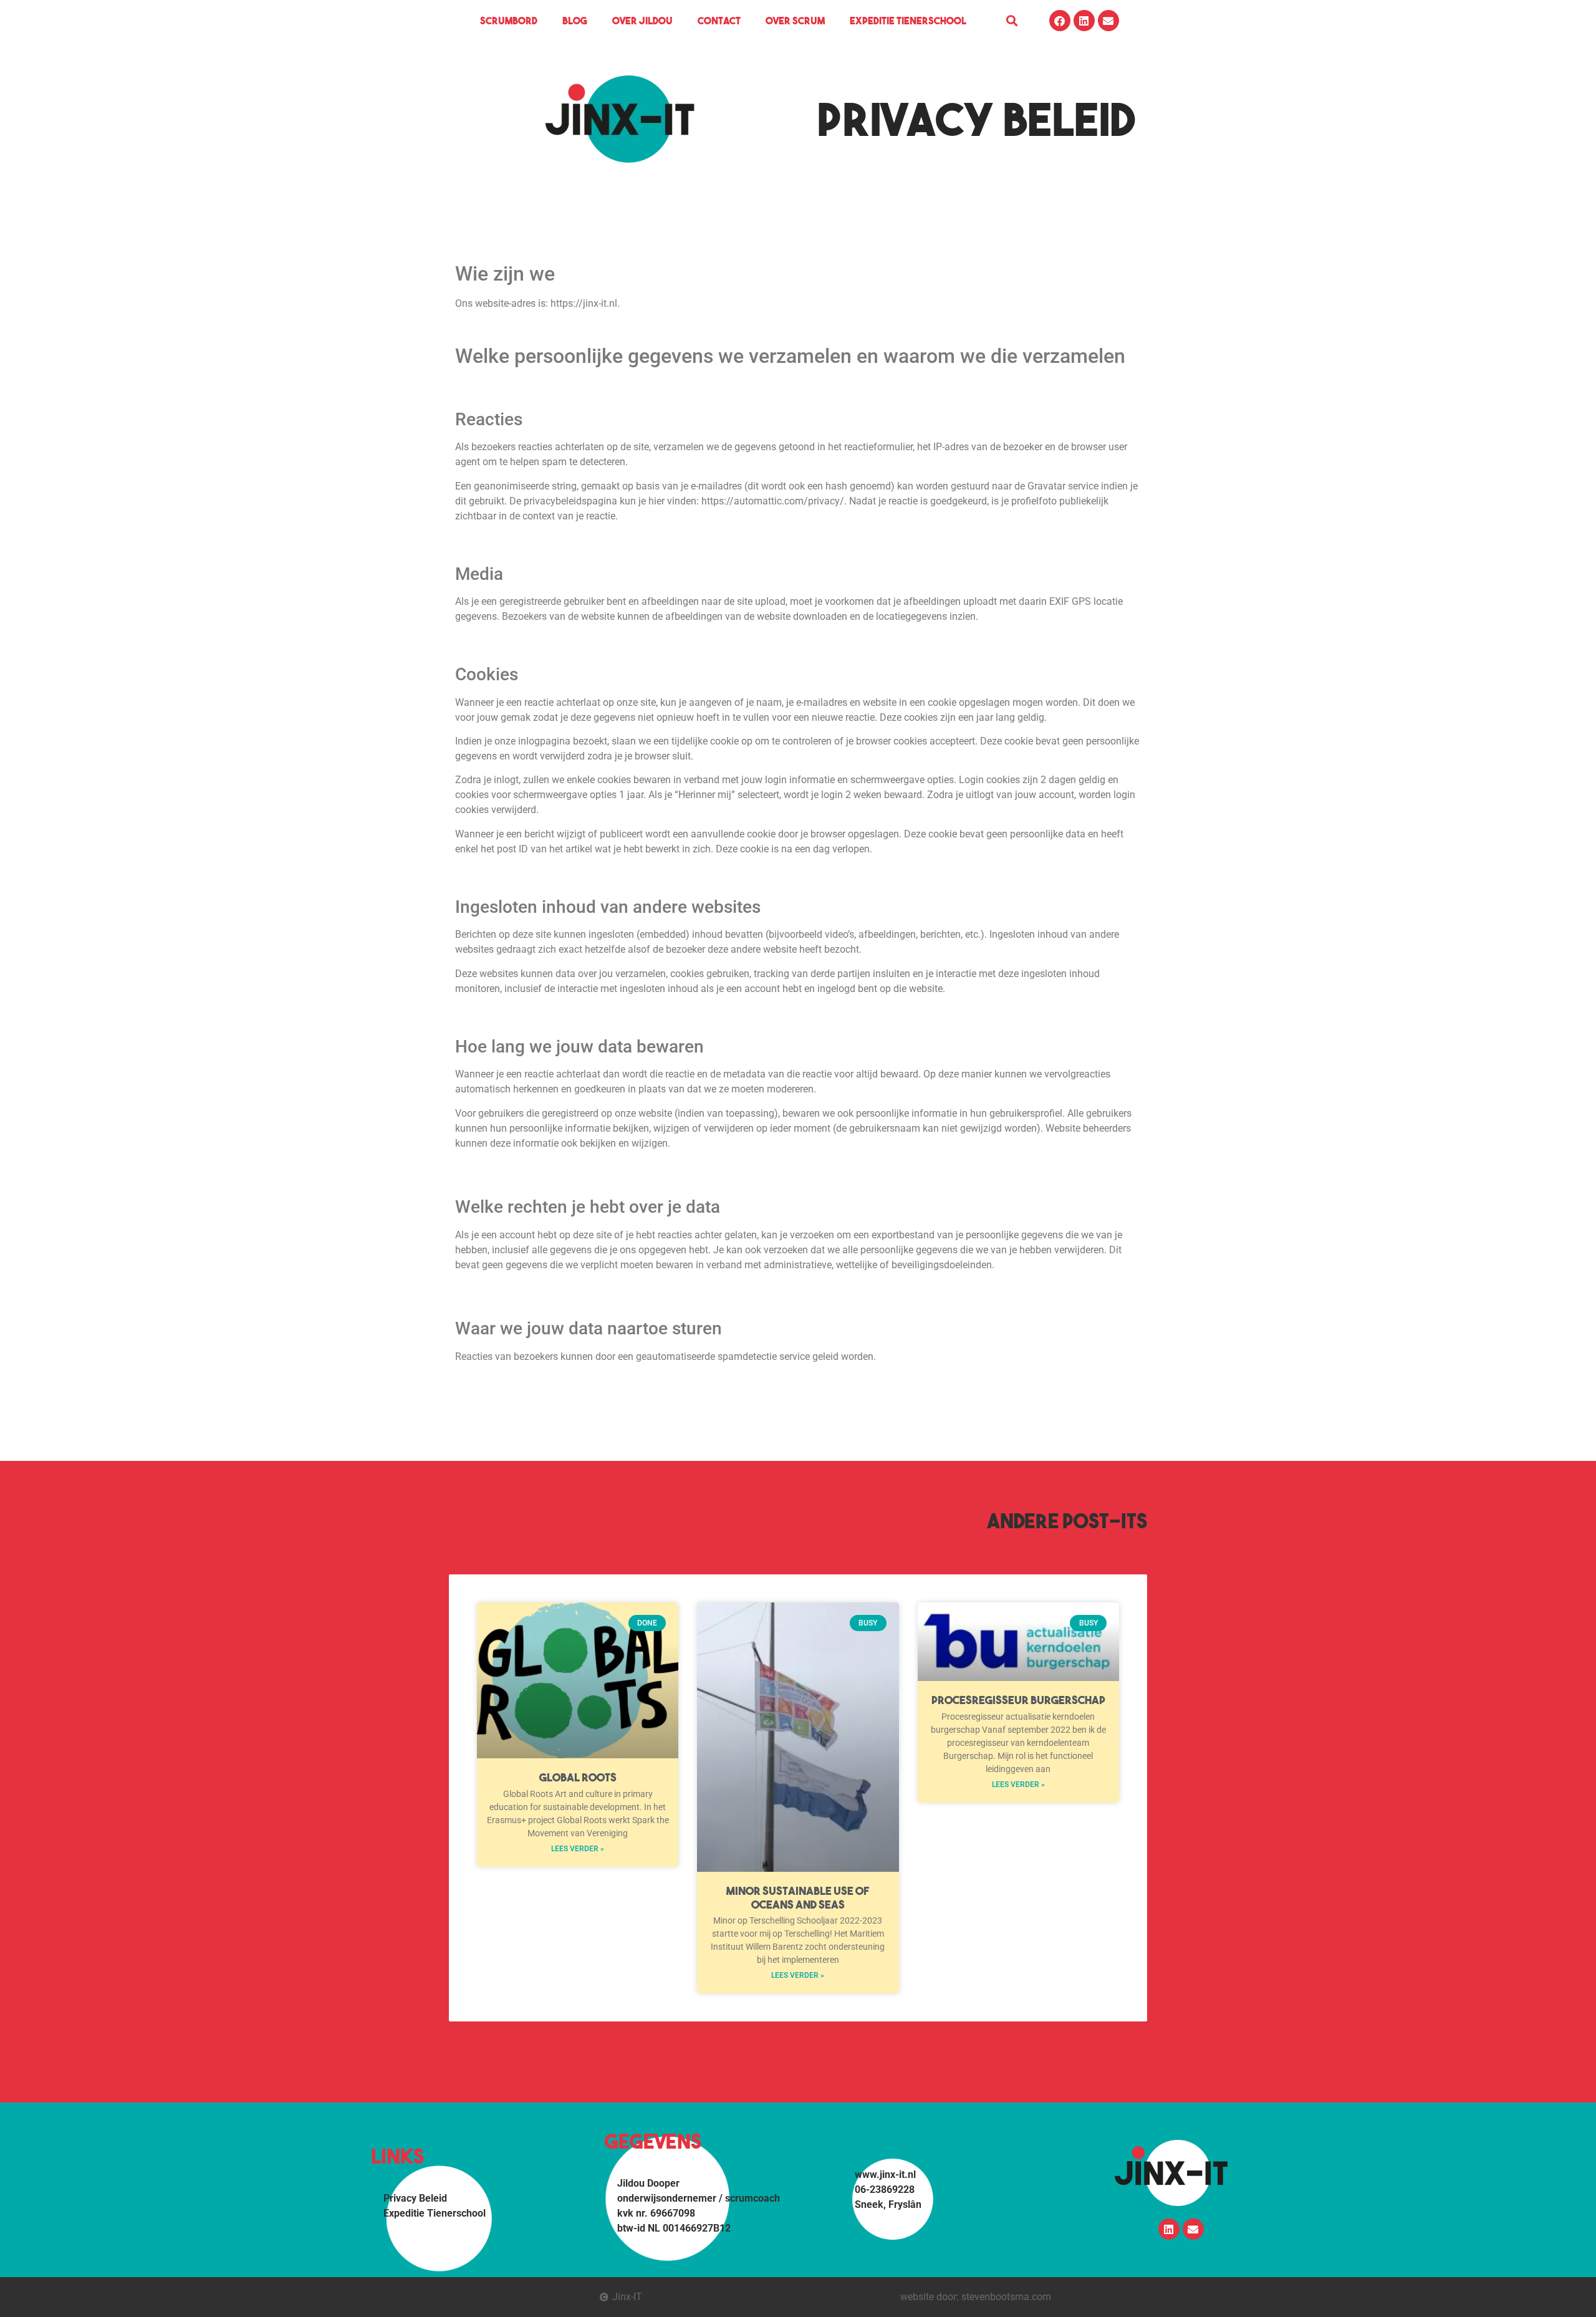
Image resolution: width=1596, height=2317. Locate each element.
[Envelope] (1108, 21)
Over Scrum (795, 21)
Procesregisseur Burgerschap (1018, 1700)
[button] (1012, 21)
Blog (575, 21)
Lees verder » (578, 1849)
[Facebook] (1060, 21)
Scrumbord (509, 21)
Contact (719, 21)
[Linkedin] (1084, 21)
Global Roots (578, 1777)
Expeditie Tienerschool (908, 21)
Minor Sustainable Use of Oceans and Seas (798, 1898)
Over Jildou (642, 21)
